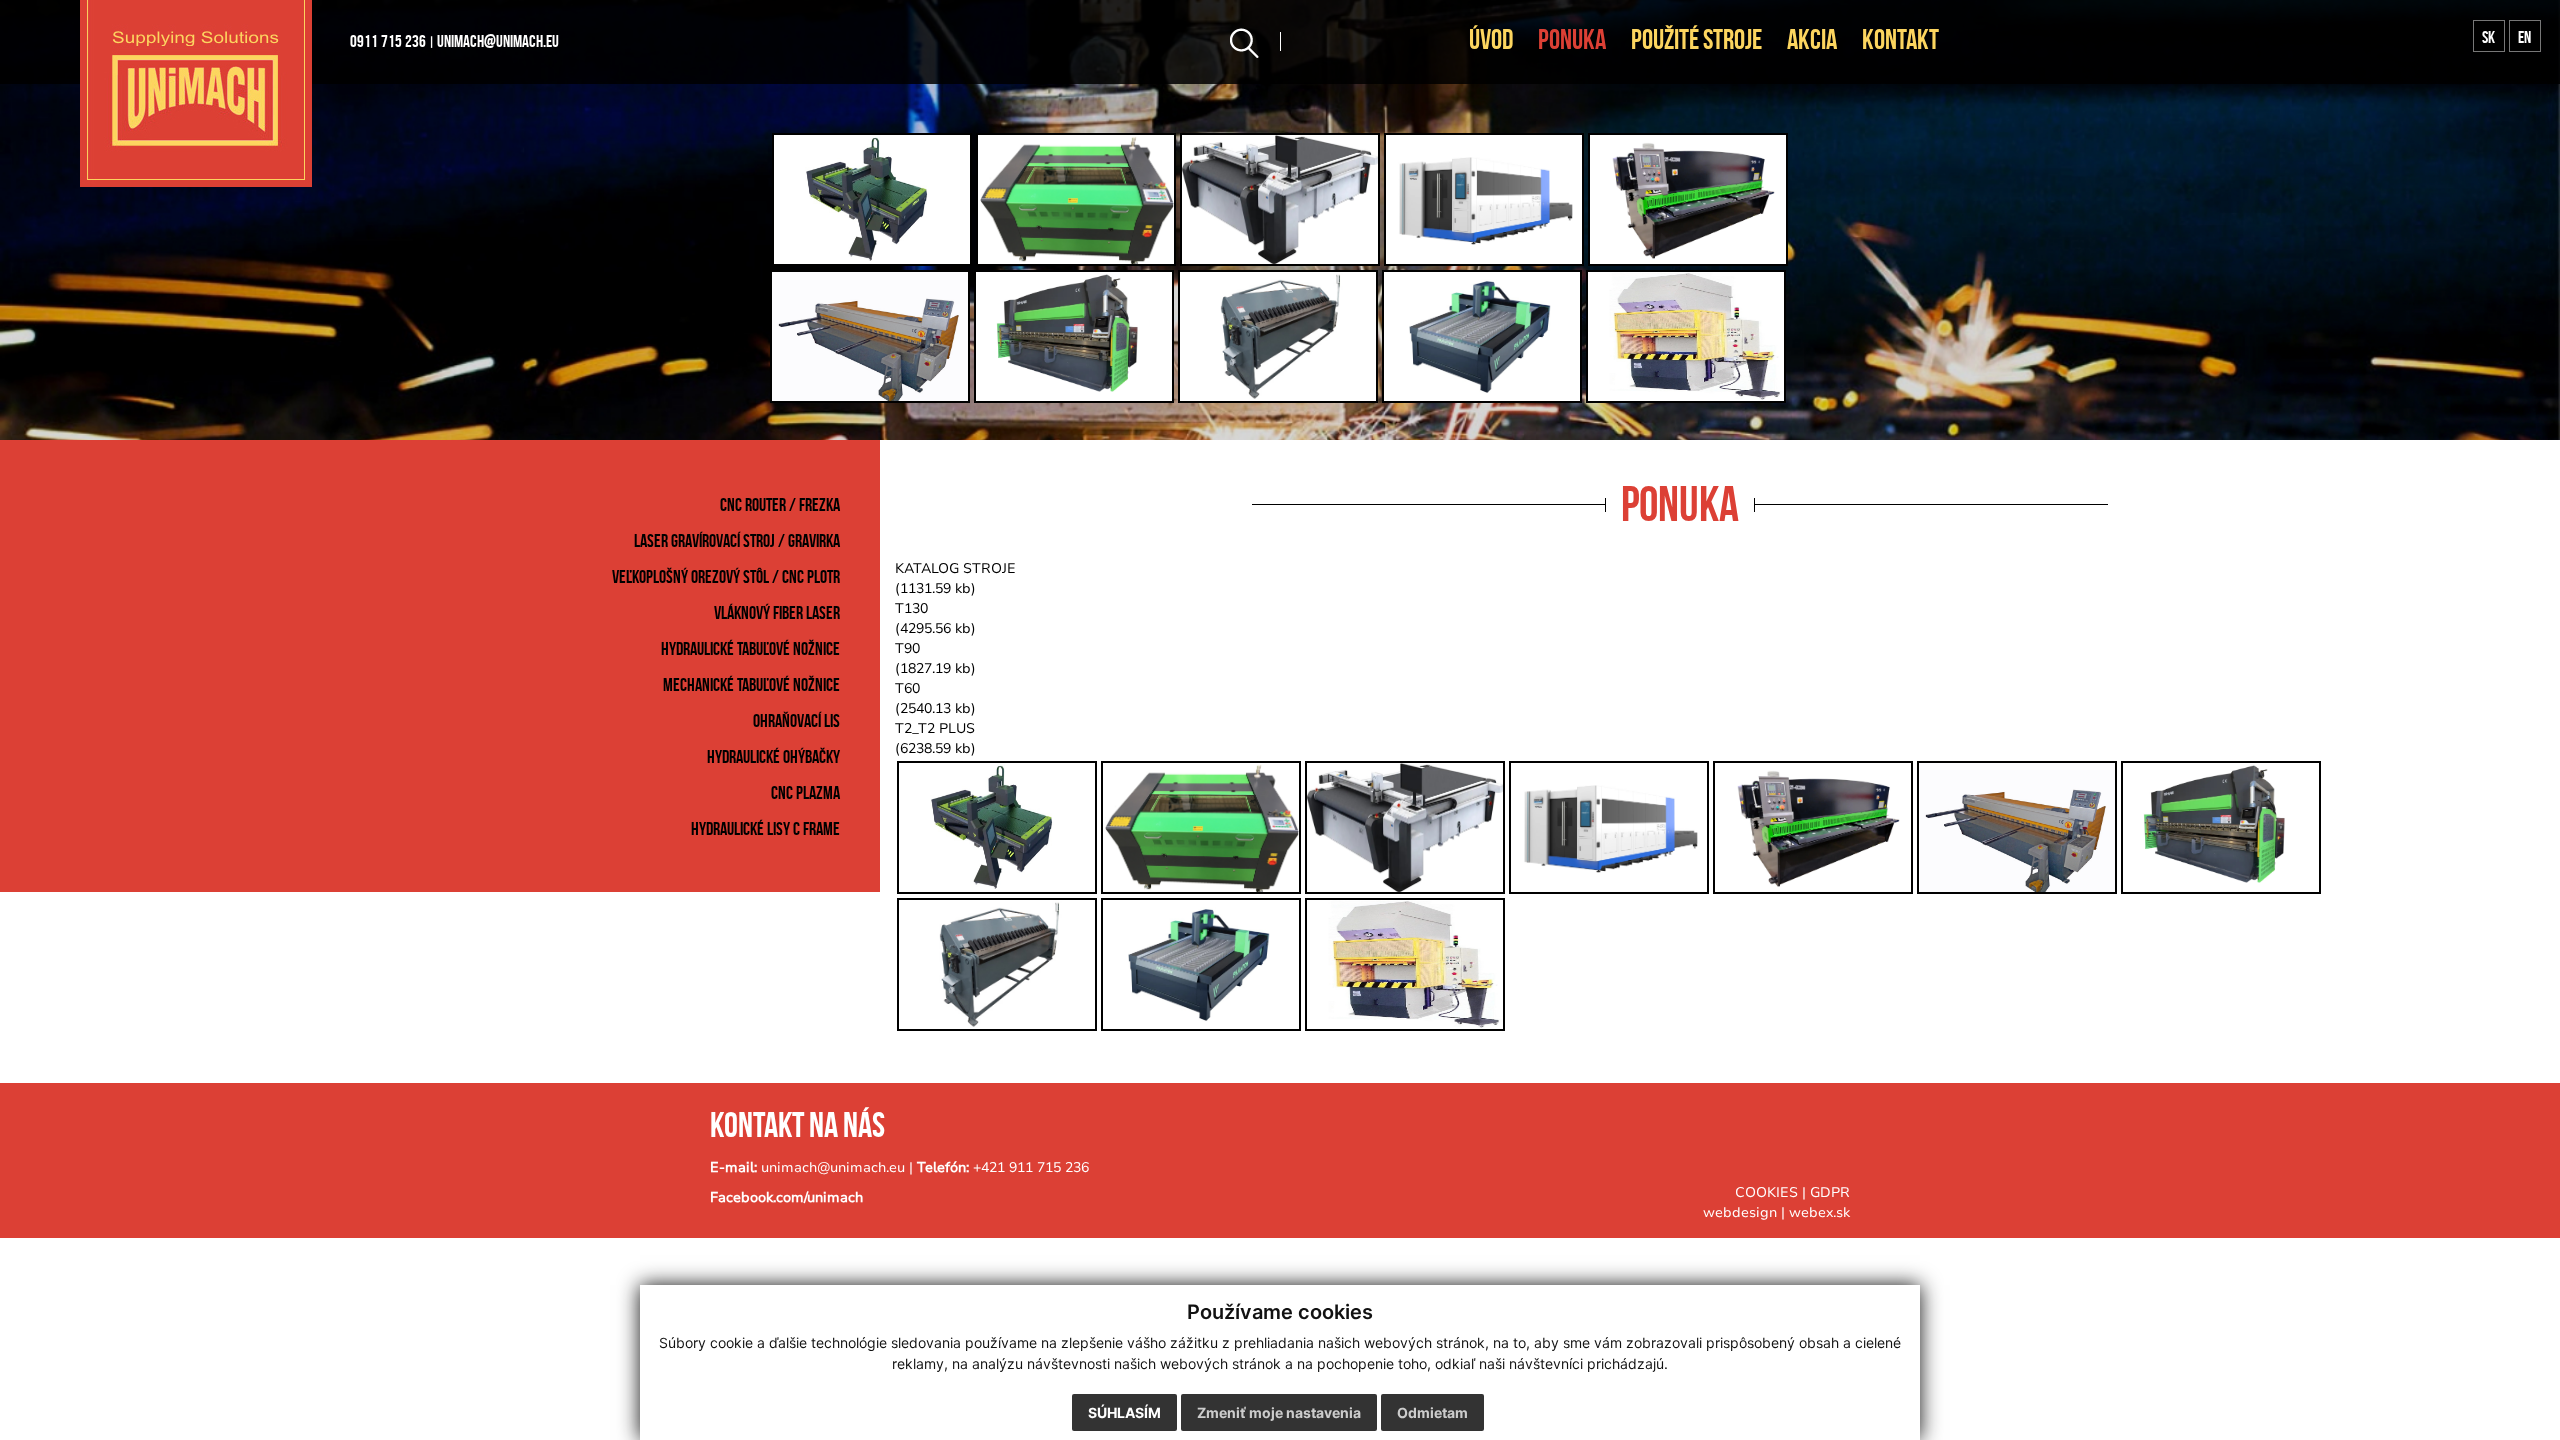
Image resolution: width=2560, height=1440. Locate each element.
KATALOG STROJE (955, 568)
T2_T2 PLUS (935, 728)
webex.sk (1819, 1212)
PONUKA (1572, 39)
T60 (907, 688)
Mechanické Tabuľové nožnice (751, 685)
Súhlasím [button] (1124, 1412)
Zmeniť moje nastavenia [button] (1279, 1412)
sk (2488, 37)
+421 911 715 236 (1031, 1167)
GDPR (1830, 1192)
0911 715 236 (388, 41)
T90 (907, 648)
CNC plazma (805, 793)
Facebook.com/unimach (786, 1197)
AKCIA (1812, 39)
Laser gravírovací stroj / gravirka (737, 541)
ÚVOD (1491, 39)
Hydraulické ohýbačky (773, 757)
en (2524, 37)
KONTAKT (1900, 39)
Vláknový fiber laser (777, 613)
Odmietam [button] (1432, 1412)
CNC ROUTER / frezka (780, 505)
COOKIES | (1772, 1192)
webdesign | (1744, 1212)
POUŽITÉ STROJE (1696, 39)
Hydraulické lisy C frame (765, 829)
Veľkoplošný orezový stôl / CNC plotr (726, 577)
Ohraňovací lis (796, 721)
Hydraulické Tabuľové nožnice (750, 649)
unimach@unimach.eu (498, 41)
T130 (911, 608)
